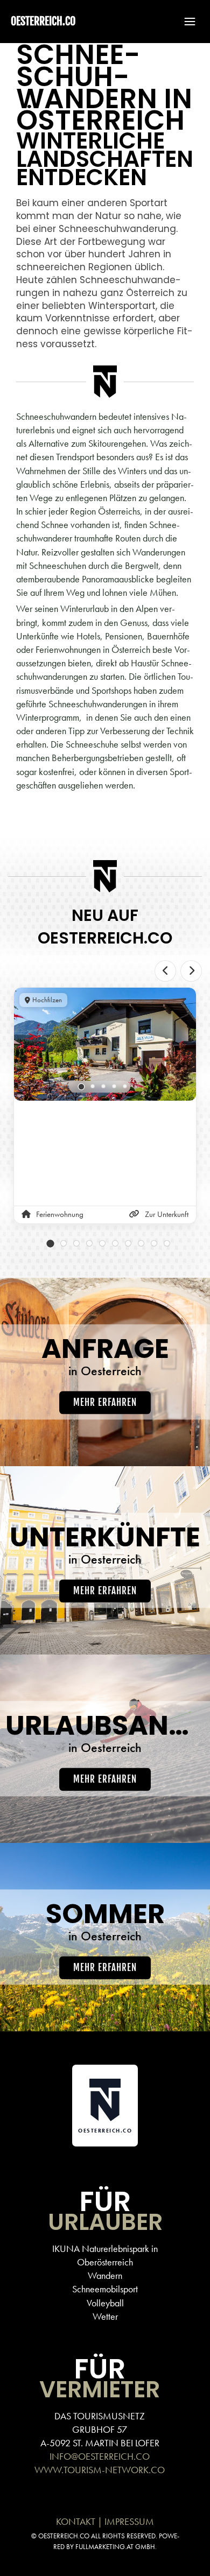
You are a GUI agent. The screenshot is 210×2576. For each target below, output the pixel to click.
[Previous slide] (165, 971)
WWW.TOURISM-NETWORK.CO (100, 2470)
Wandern (105, 2275)
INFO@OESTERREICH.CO (100, 2456)
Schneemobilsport (105, 2289)
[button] (185, 22)
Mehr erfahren (105, 1402)
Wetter (105, 2316)
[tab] (82, 1087)
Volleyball (105, 2303)
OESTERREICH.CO (43, 21)
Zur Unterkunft (167, 1214)
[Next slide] (191, 971)
